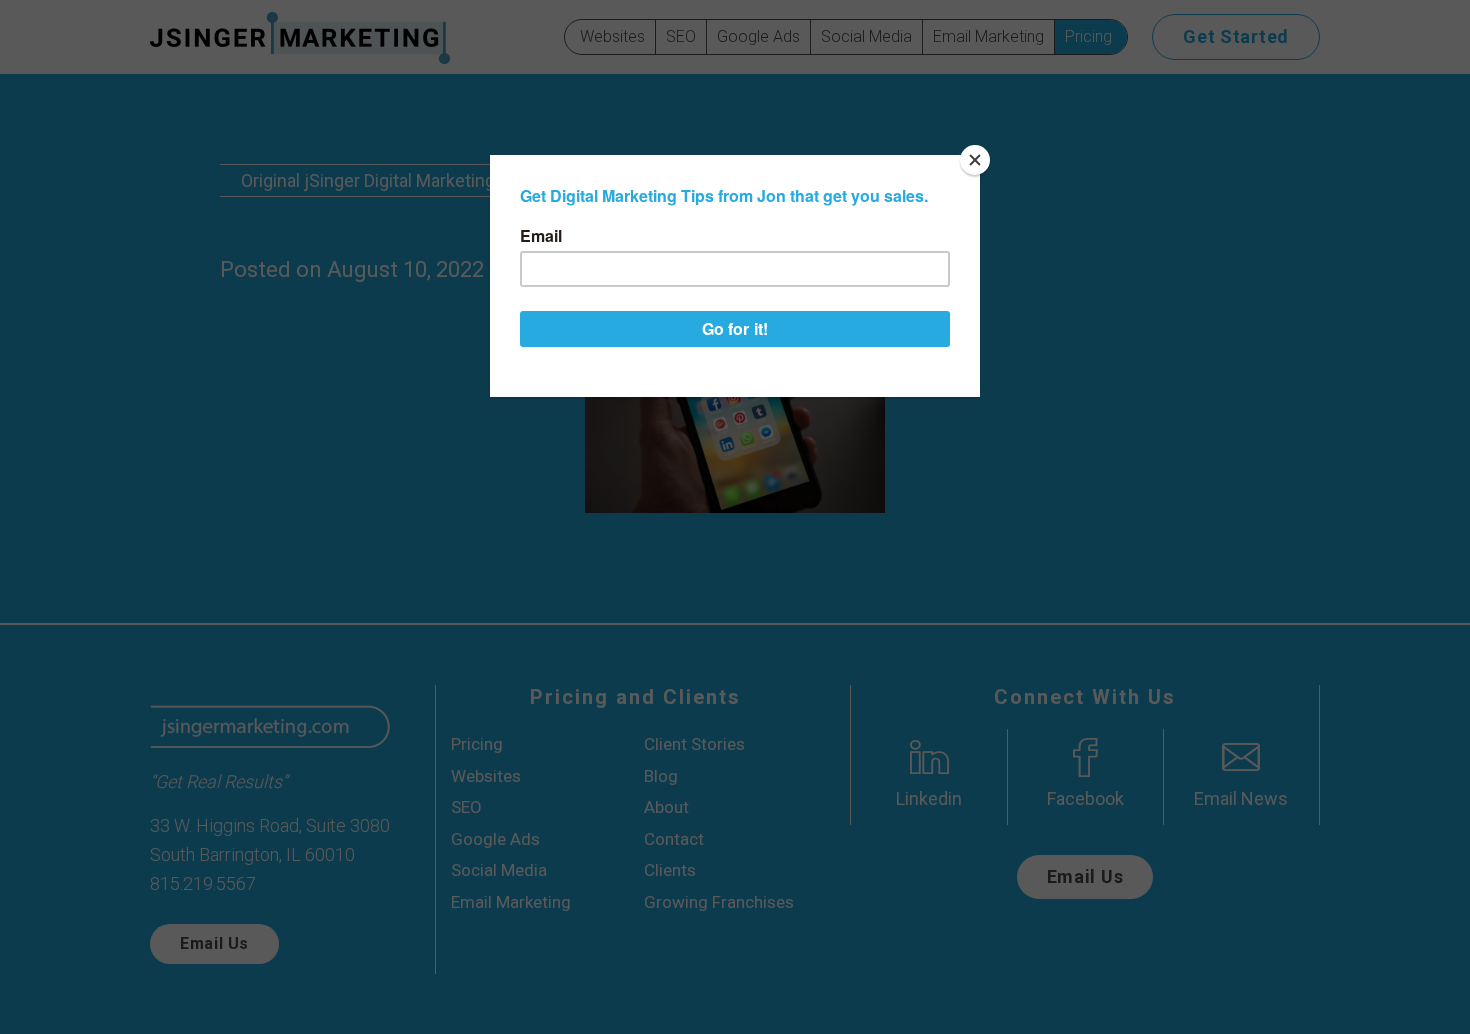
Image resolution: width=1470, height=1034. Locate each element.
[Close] (975, 160)
